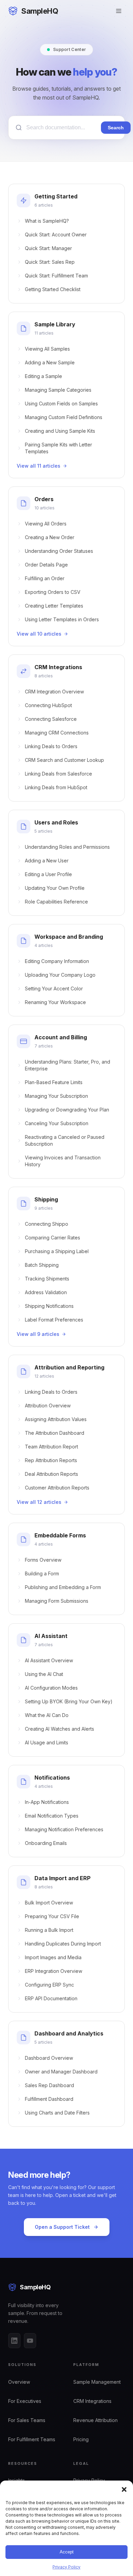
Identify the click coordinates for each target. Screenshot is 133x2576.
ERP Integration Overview (54, 1971)
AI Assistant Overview (49, 1660)
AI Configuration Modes (51, 1688)
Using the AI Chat (44, 1674)
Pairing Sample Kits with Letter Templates (58, 448)
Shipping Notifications (49, 1306)
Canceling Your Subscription (57, 1123)
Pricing (81, 2439)
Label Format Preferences (54, 1320)
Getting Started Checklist (53, 289)
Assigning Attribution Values (56, 1419)
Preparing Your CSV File (52, 1916)
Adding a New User (47, 861)
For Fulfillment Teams (32, 2439)
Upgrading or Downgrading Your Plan (67, 1110)
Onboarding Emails (46, 1843)
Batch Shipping (42, 1265)
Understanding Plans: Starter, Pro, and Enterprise (68, 1065)
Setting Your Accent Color (54, 988)
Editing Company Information (57, 961)
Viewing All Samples (47, 349)
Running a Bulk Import (49, 1930)
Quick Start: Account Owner (56, 235)
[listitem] (14, 2341)
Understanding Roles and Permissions (67, 847)
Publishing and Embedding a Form (63, 1587)
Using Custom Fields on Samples (61, 404)
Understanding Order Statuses (59, 551)
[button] (124, 2489)
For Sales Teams (27, 2420)
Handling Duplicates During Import (63, 1944)
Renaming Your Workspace (55, 1002)
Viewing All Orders (46, 524)
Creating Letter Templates (54, 606)
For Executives (25, 2401)
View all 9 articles (38, 1334)
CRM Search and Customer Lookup (64, 760)
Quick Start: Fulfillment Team (56, 276)
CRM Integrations (92, 2401)
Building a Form (42, 1573)
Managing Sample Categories (58, 390)
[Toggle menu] (119, 11)
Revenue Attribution (95, 2420)
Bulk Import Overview (49, 1903)
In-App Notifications (47, 1802)
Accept (67, 2552)
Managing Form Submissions (57, 1601)
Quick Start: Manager (48, 248)
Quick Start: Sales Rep (50, 262)
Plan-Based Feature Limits (54, 1082)
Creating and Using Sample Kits (60, 431)
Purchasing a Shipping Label (57, 1251)
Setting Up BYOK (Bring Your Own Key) (69, 1701)
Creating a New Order (50, 537)
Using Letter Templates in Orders (62, 619)
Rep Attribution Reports (51, 1460)
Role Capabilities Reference (56, 902)
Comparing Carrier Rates (53, 1238)
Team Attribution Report (51, 1447)
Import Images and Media (53, 1957)
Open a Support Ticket (62, 2227)
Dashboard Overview (49, 2058)
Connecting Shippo (47, 1224)
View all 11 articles (39, 466)
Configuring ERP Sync (49, 1985)
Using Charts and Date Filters (57, 2113)
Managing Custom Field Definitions (64, 417)
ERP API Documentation (51, 1998)
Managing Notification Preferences (64, 1829)
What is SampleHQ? (47, 221)
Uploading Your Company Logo (60, 975)
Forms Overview (43, 1560)
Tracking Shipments (47, 1279)
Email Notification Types (52, 1816)
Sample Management (97, 2382)
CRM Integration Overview (54, 692)
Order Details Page (46, 565)
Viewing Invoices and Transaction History (63, 1161)
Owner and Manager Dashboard (61, 2072)
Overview (19, 2382)
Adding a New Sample (50, 362)
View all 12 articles (39, 1502)
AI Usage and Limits (47, 1742)
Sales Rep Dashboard (49, 2085)
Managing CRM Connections (57, 733)
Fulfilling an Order (45, 578)
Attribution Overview (48, 1406)
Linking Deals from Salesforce (58, 774)
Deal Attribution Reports (51, 1474)
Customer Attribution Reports (57, 1488)
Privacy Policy (66, 2567)
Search (116, 128)
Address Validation (46, 1292)
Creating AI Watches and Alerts (60, 1729)
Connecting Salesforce (51, 719)
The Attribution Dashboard (55, 1433)
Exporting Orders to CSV (53, 592)
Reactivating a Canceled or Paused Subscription (65, 1140)
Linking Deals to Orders (51, 746)
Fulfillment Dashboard (49, 2099)
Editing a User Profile (48, 874)
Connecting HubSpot (48, 705)
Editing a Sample (43, 376)
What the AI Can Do (47, 1715)
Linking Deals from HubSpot (56, 787)
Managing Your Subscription (56, 1096)
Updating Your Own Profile (55, 888)
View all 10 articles (39, 634)
